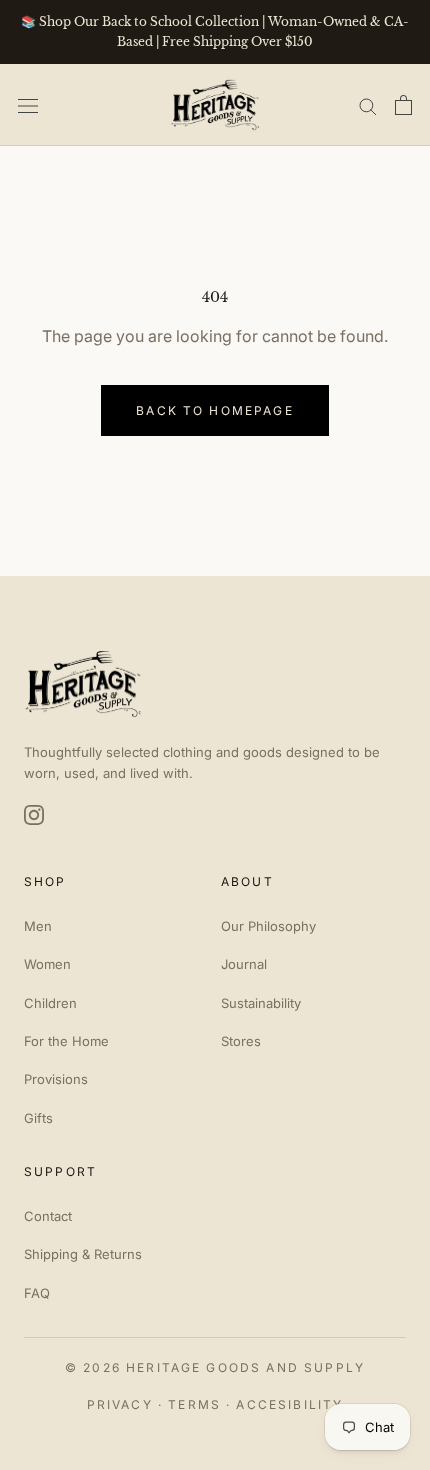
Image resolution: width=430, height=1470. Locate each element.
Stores (241, 1041)
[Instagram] (34, 815)
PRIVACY (120, 1404)
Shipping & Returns (83, 1254)
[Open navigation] (28, 104)
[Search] (368, 105)
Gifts (38, 1118)
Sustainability (261, 1003)
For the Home (66, 1041)
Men (38, 926)
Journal (244, 964)
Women (47, 964)
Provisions (56, 1079)
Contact (48, 1216)
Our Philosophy (268, 926)
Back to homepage (215, 410)
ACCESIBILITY (289, 1404)
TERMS (194, 1404)
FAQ (37, 1293)
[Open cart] (403, 105)
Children (50, 1003)
